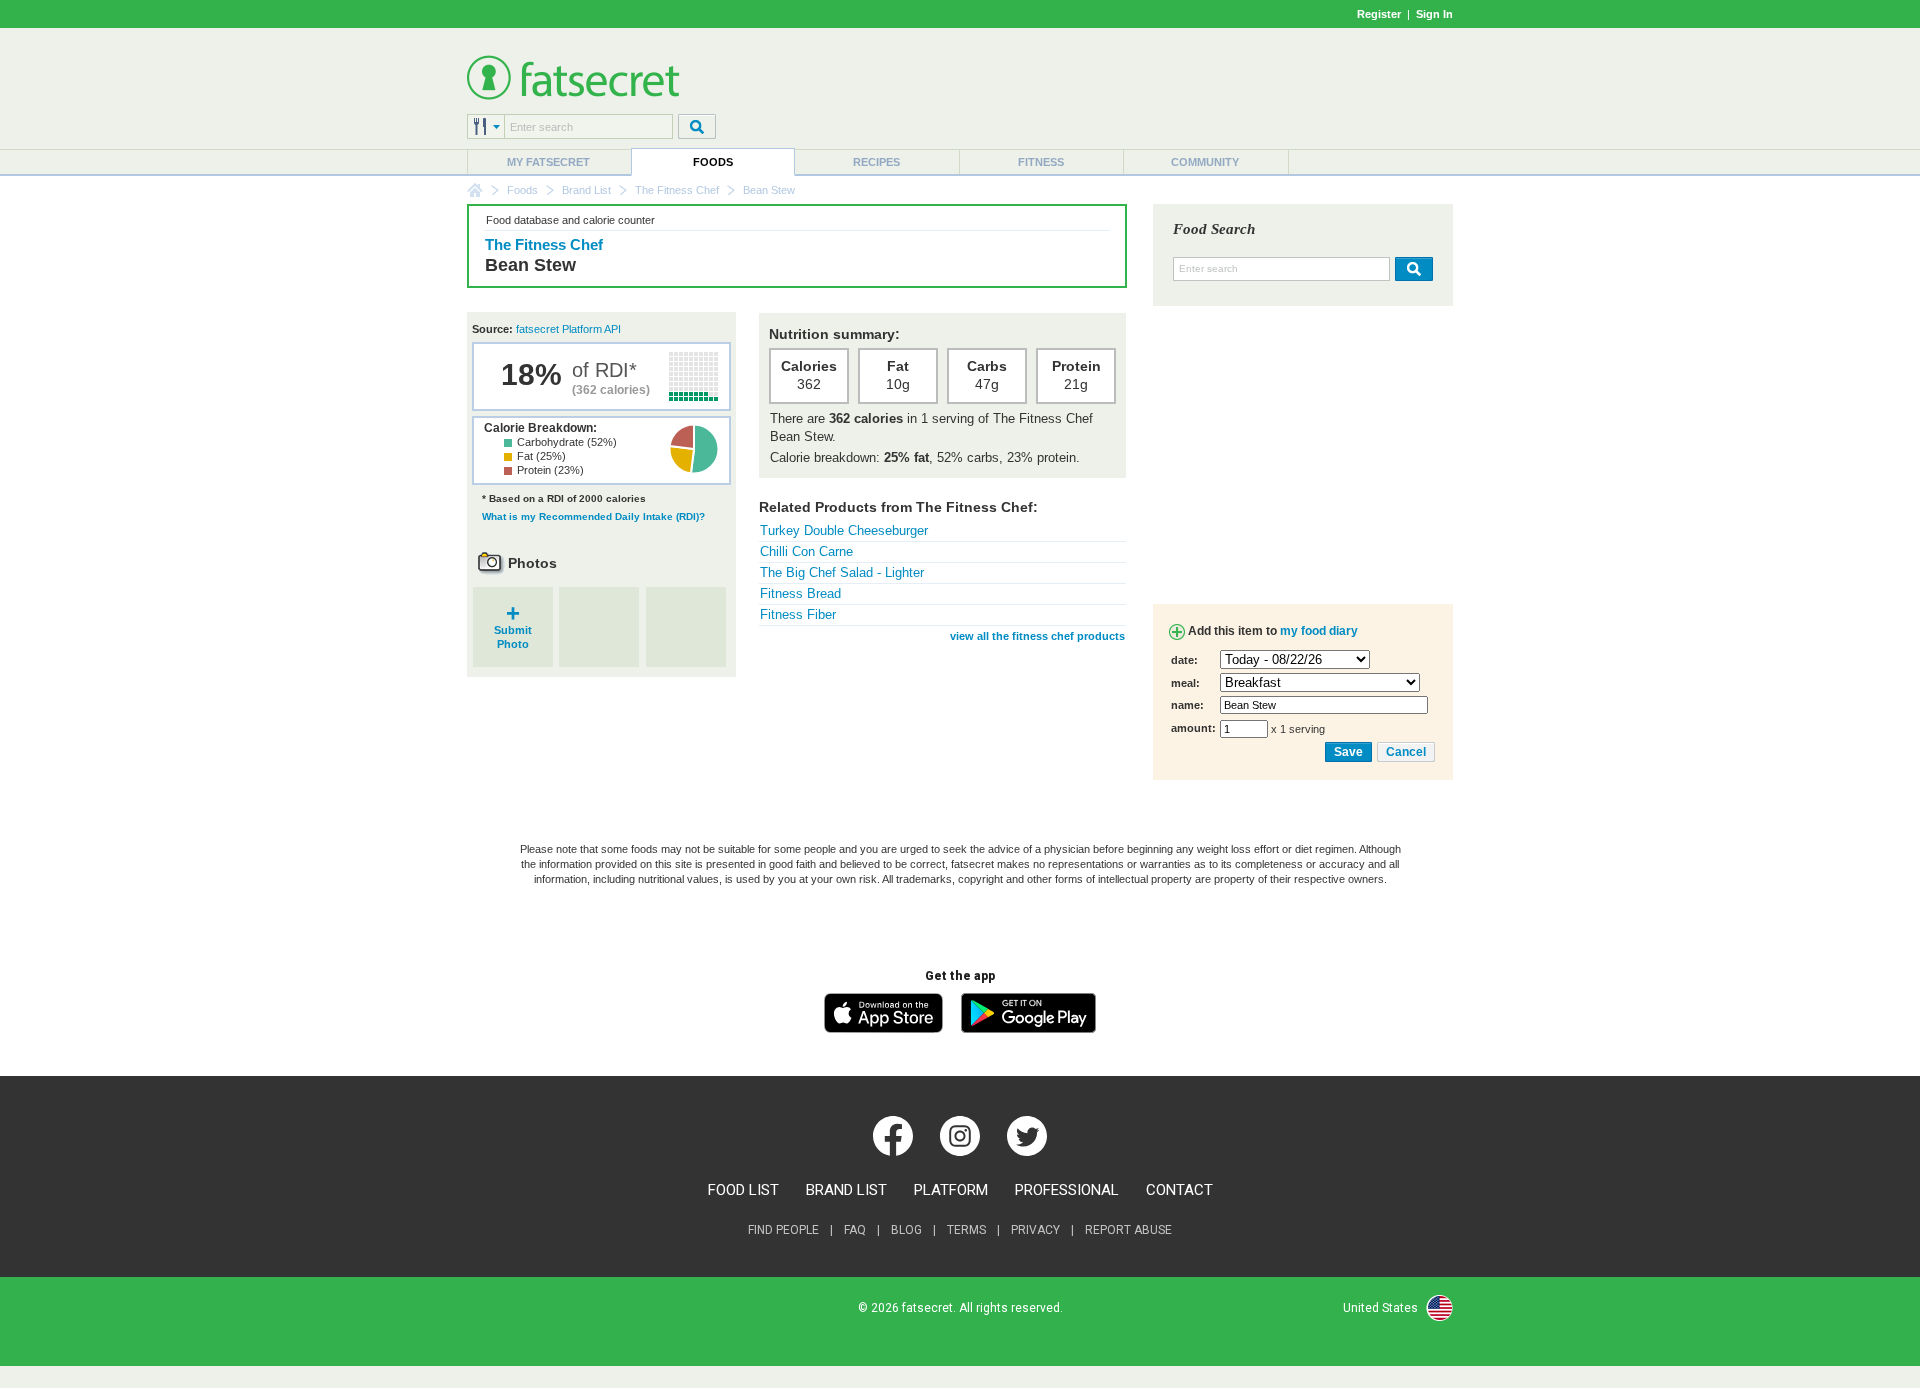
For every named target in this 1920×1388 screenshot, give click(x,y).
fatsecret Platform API (568, 329)
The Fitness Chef (677, 190)
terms (966, 1230)
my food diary (1319, 631)
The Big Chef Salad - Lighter (842, 572)
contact (1179, 1190)
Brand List (586, 190)
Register (1379, 14)
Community (1205, 162)
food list (743, 1190)
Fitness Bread (800, 593)
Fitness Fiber (798, 614)
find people (783, 1230)
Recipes (876, 162)
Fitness (1041, 162)
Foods (713, 162)
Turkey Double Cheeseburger (844, 530)
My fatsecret (548, 162)
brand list (846, 1190)
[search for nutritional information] (1411, 269)
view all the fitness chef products (1037, 636)
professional (1067, 1190)
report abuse (1128, 1230)
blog (906, 1230)
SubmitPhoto (513, 630)
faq (855, 1230)
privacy (1035, 1230)
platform (951, 1190)
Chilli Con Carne (806, 551)
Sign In (1434, 14)
